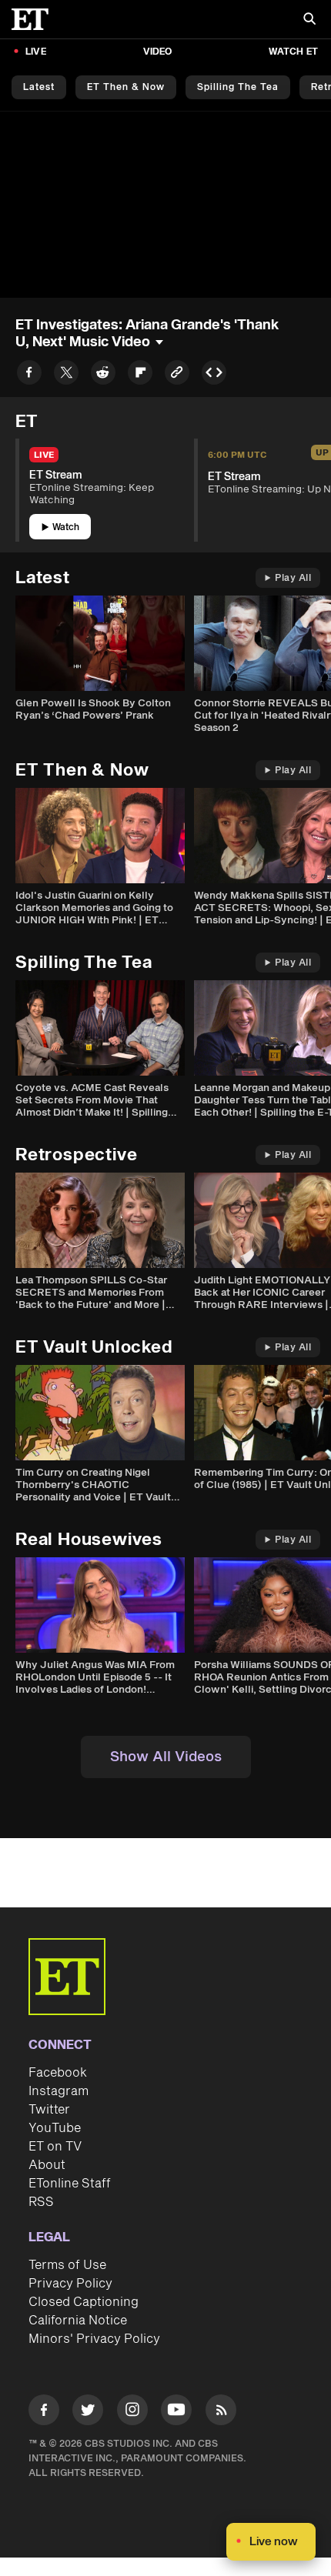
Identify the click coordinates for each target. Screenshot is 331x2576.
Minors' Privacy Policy (94, 2339)
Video (158, 52)
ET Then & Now (126, 87)
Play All (293, 578)
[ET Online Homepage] (35, 19)
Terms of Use (67, 2265)
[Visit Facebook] (44, 2412)
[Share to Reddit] (103, 375)
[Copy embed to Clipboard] (214, 375)
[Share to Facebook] (29, 375)
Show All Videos (166, 1757)
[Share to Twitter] (66, 375)
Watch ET (293, 52)
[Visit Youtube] (176, 2410)
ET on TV (55, 2147)
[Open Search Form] (309, 20)
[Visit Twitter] (88, 2412)
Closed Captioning (84, 2302)
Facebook (58, 2073)
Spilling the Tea (238, 87)
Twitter (49, 2110)
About (47, 2165)
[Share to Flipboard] (140, 375)
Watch (66, 527)
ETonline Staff (70, 2184)
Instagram (59, 2091)
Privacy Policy (70, 2284)
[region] (165, 205)
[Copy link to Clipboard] (177, 375)
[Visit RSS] (221, 2412)
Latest (39, 87)
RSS (41, 2202)
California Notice (78, 2321)
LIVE (36, 52)
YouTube (55, 2128)
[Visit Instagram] (132, 2412)
